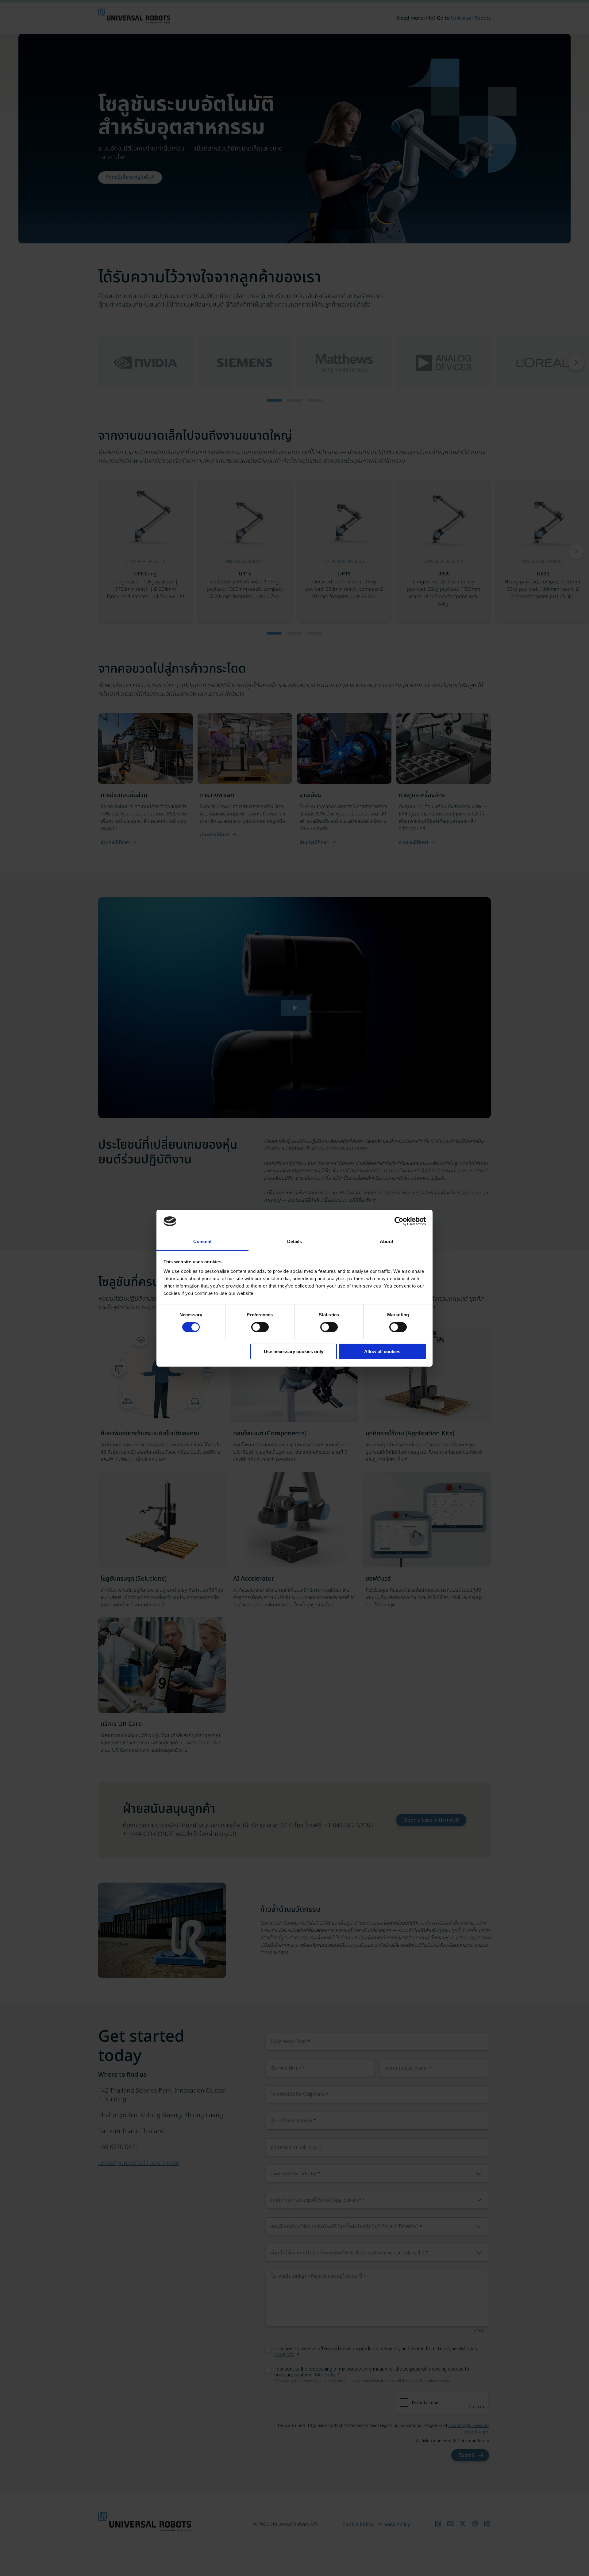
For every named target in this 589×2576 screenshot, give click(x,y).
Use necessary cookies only (294, 1351)
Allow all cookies (382, 1351)
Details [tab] (295, 1241)
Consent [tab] (202, 1241)
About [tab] (387, 1241)
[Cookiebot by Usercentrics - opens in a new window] (399, 1221)
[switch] (260, 1327)
